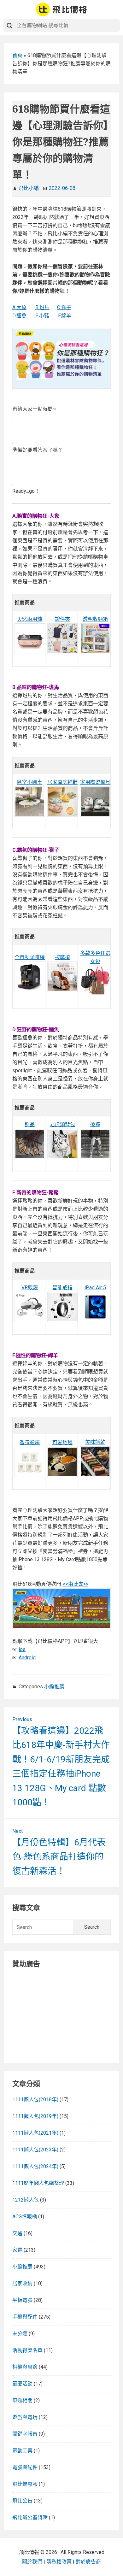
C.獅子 (64, 307)
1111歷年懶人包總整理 (38, 2183)
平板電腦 (22, 2300)
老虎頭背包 (62, 1124)
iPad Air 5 (95, 1288)
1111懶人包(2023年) (35, 2150)
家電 (17, 2250)
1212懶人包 (26, 2200)
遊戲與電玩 (25, 2417)
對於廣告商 (88, 2562)
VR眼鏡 (30, 1288)
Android (27, 1658)
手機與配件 (25, 2317)
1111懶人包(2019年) (35, 2116)
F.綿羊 (65, 316)
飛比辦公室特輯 (30, 2517)
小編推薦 (54, 1687)
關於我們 (32, 2562)
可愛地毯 (62, 1442)
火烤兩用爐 (30, 619)
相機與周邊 (25, 2367)
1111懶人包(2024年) (35, 2166)
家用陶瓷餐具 (95, 782)
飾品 (30, 1124)
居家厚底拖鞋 (62, 782)
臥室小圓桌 (30, 782)
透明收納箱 (95, 619)
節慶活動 (22, 2384)
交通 (17, 2233)
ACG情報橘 (25, 2217)
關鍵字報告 (25, 2434)
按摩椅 (62, 957)
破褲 (95, 1124)
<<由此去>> (75, 1584)
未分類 (20, 2334)
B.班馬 (42, 307)
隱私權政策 (59, 2562)
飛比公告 (22, 2501)
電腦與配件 (25, 2467)
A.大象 (19, 307)
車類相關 (22, 2400)
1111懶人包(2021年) (35, 2133)
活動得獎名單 (27, 2350)
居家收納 (22, 2283)
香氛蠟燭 (30, 1442)
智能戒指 (62, 1288)
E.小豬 (42, 316)
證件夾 (62, 619)
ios (22, 1649)
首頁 (17, 55)
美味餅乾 (95, 1442)
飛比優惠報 (25, 2484)
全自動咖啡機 (30, 957)
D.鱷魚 (20, 316)
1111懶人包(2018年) (35, 2100)
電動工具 (22, 2451)
